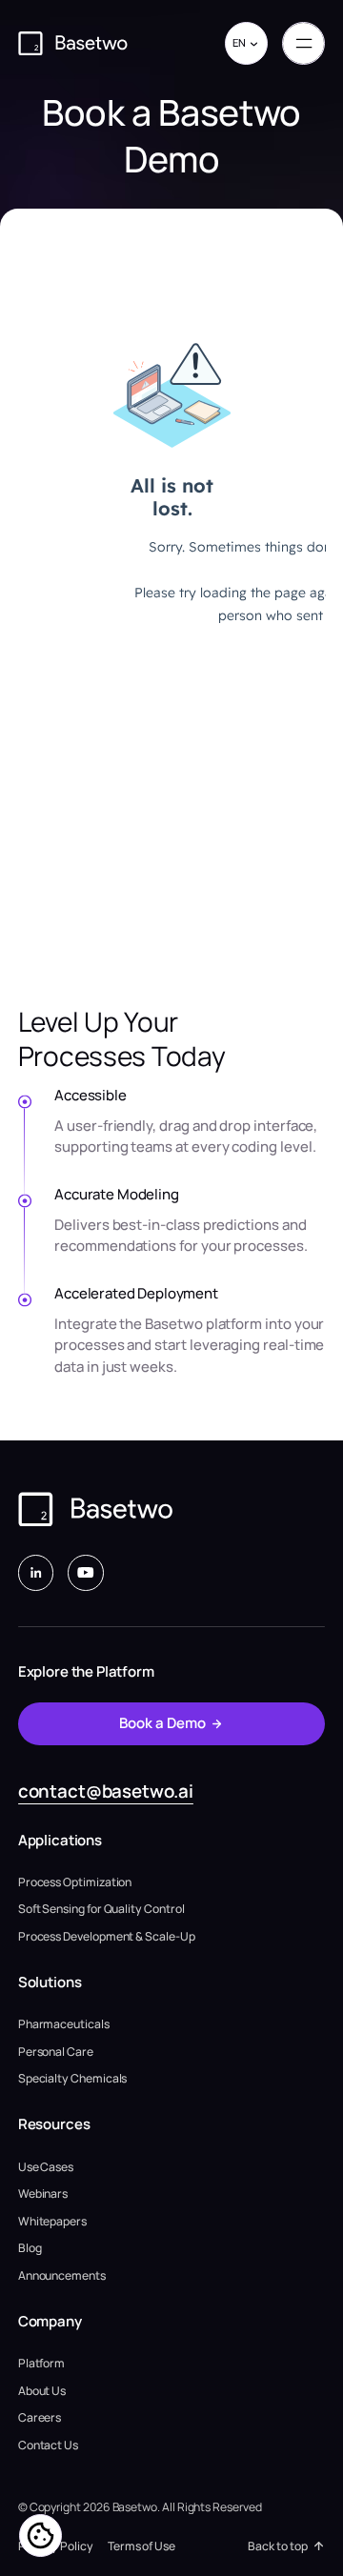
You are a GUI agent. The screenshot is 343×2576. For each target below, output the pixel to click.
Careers (40, 2417)
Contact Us (48, 2445)
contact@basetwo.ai (106, 1791)
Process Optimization (75, 1882)
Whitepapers (52, 2221)
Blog (30, 2248)
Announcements (62, 2275)
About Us (42, 2391)
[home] (73, 43)
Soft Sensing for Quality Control (101, 1909)
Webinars (43, 2194)
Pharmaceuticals (64, 2024)
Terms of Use (141, 2546)
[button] (246, 43)
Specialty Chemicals (73, 2078)
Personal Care (56, 2052)
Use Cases (46, 2167)
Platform (41, 2363)
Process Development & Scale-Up (107, 1936)
